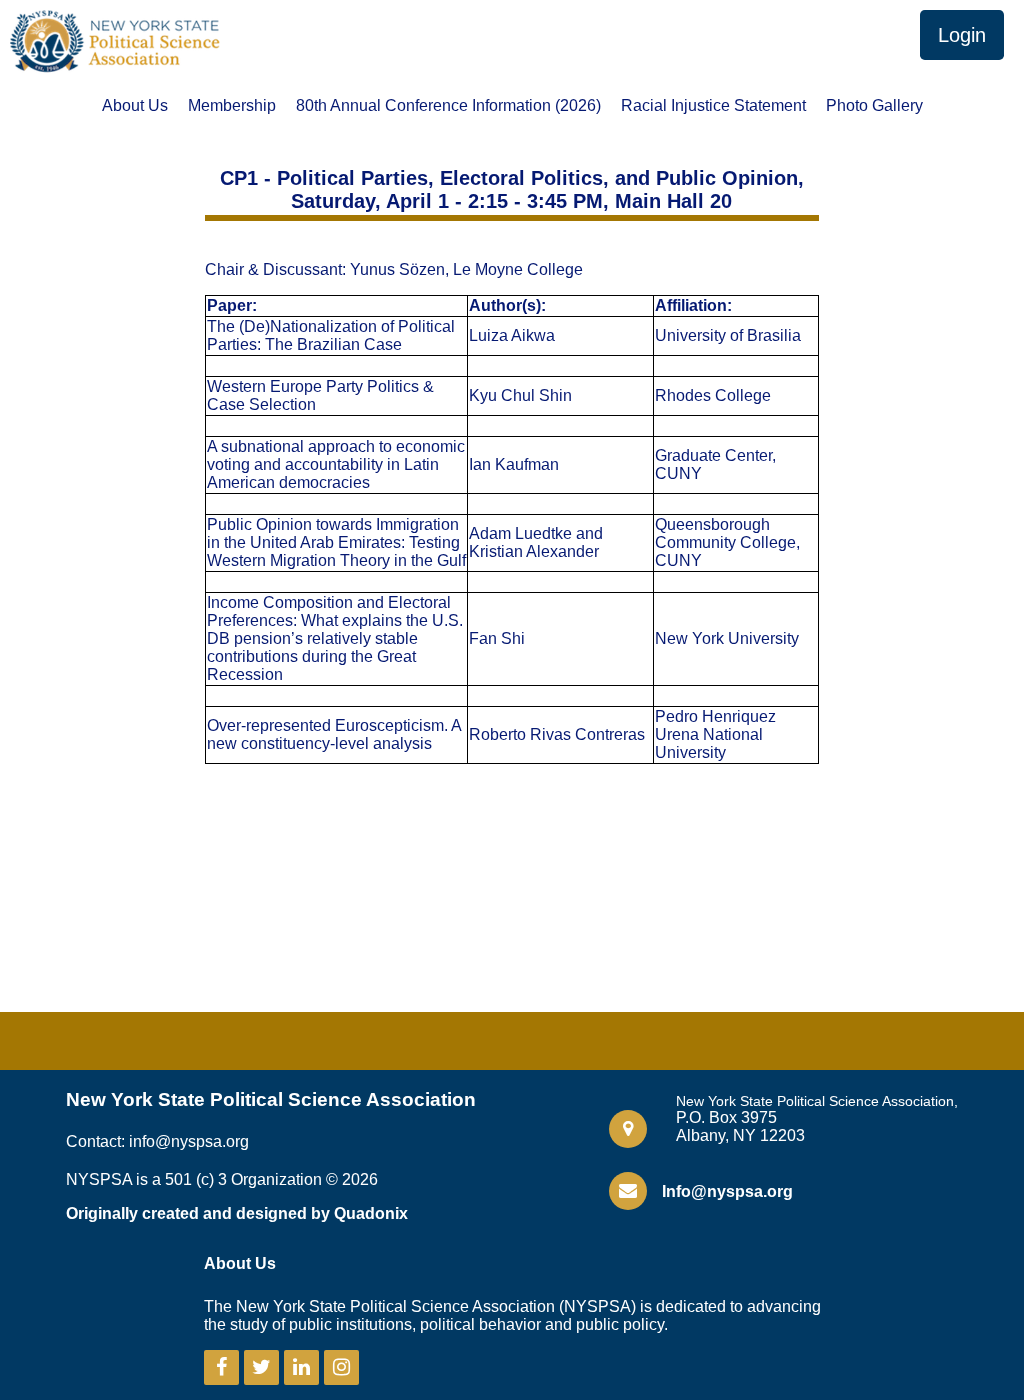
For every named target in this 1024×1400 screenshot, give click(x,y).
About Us (135, 106)
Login (962, 35)
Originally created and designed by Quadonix (237, 1213)
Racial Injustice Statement (713, 106)
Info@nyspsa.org (727, 1191)
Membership (232, 106)
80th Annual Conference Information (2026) (448, 106)
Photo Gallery (874, 106)
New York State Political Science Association (271, 1099)
